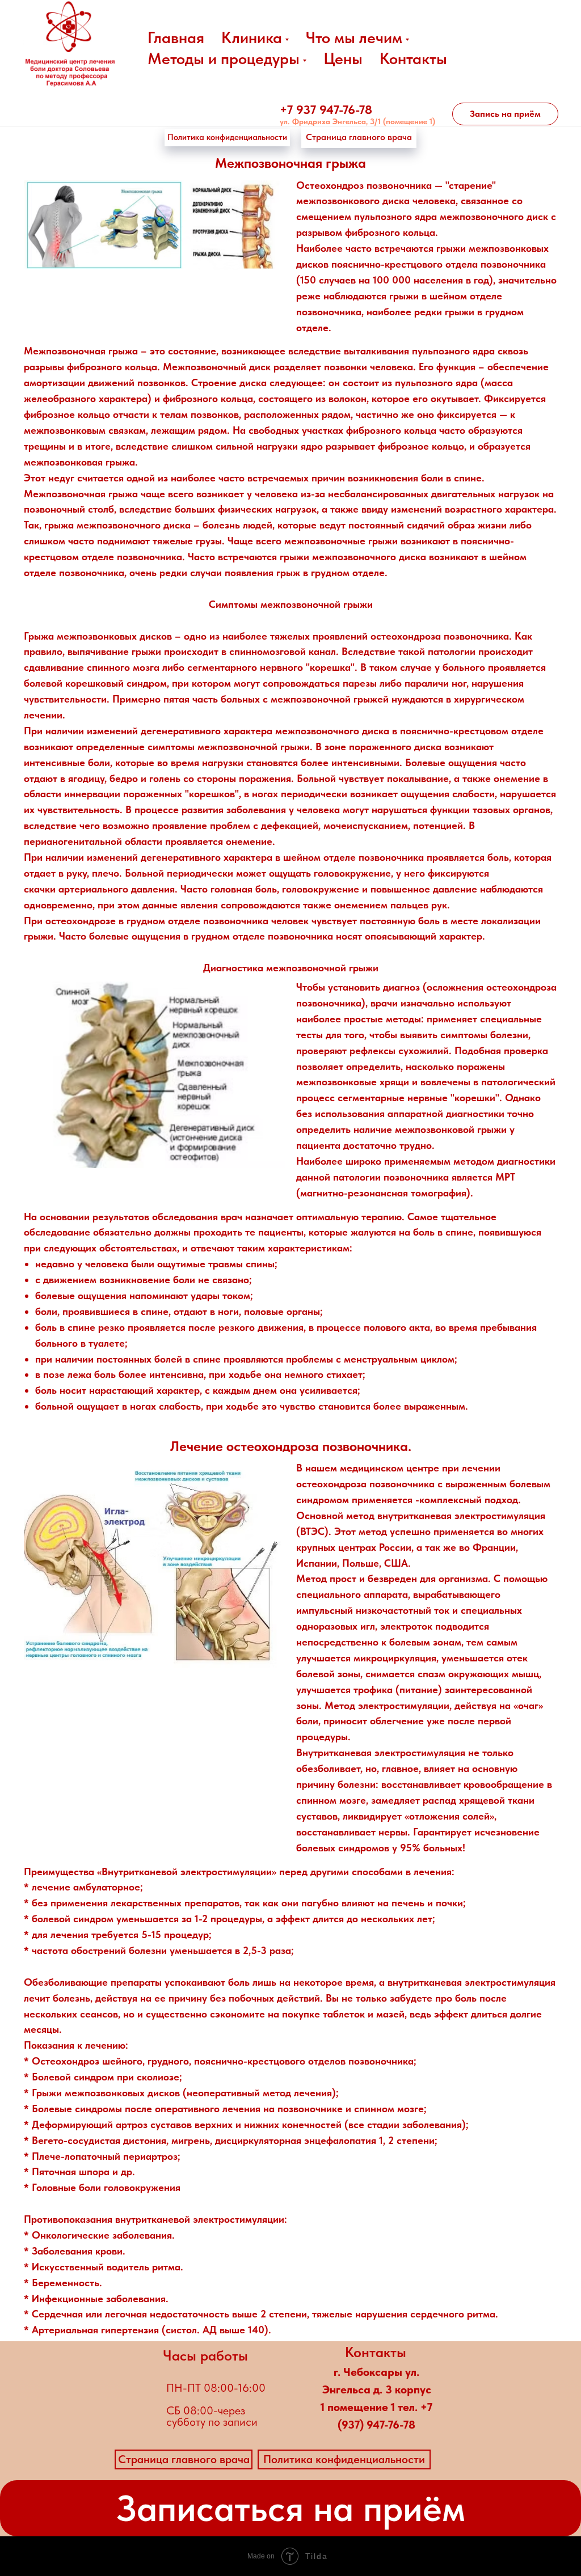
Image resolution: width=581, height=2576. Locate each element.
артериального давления (117, 889)
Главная (176, 37)
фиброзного (372, 232)
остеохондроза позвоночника (440, 636)
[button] (505, 114)
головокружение (352, 873)
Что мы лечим (354, 37)
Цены (343, 58)
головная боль (244, 889)
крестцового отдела (431, 264)
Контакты (413, 58)
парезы (360, 683)
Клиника (252, 37)
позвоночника (513, 264)
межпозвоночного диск (494, 216)
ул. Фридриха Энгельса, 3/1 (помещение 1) (357, 121)
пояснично (356, 264)
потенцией (438, 825)
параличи (427, 683)
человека (434, 200)
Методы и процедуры (224, 58)
